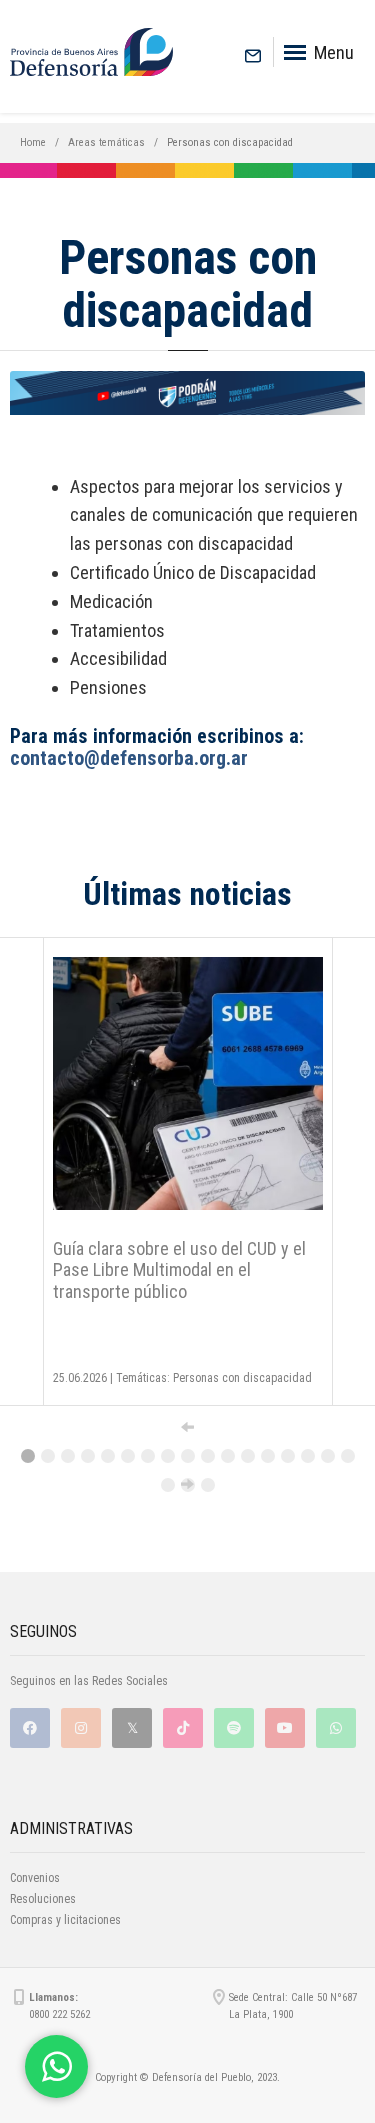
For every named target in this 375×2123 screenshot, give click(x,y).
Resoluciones (43, 1899)
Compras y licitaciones (65, 1920)
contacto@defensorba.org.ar (129, 758)
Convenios (35, 1878)
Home (33, 142)
